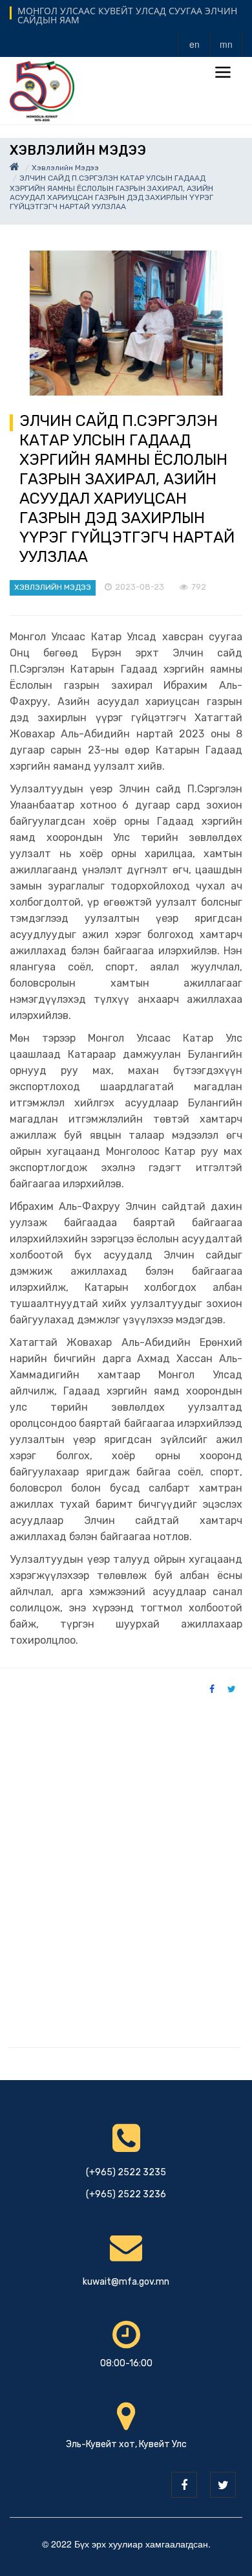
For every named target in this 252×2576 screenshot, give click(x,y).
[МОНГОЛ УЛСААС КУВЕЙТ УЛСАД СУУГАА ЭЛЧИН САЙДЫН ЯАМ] (42, 90)
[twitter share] (232, 1688)
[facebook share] (212, 1688)
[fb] (184, 2485)
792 (199, 587)
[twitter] (223, 2485)
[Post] (126, 323)
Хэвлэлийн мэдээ (65, 168)
